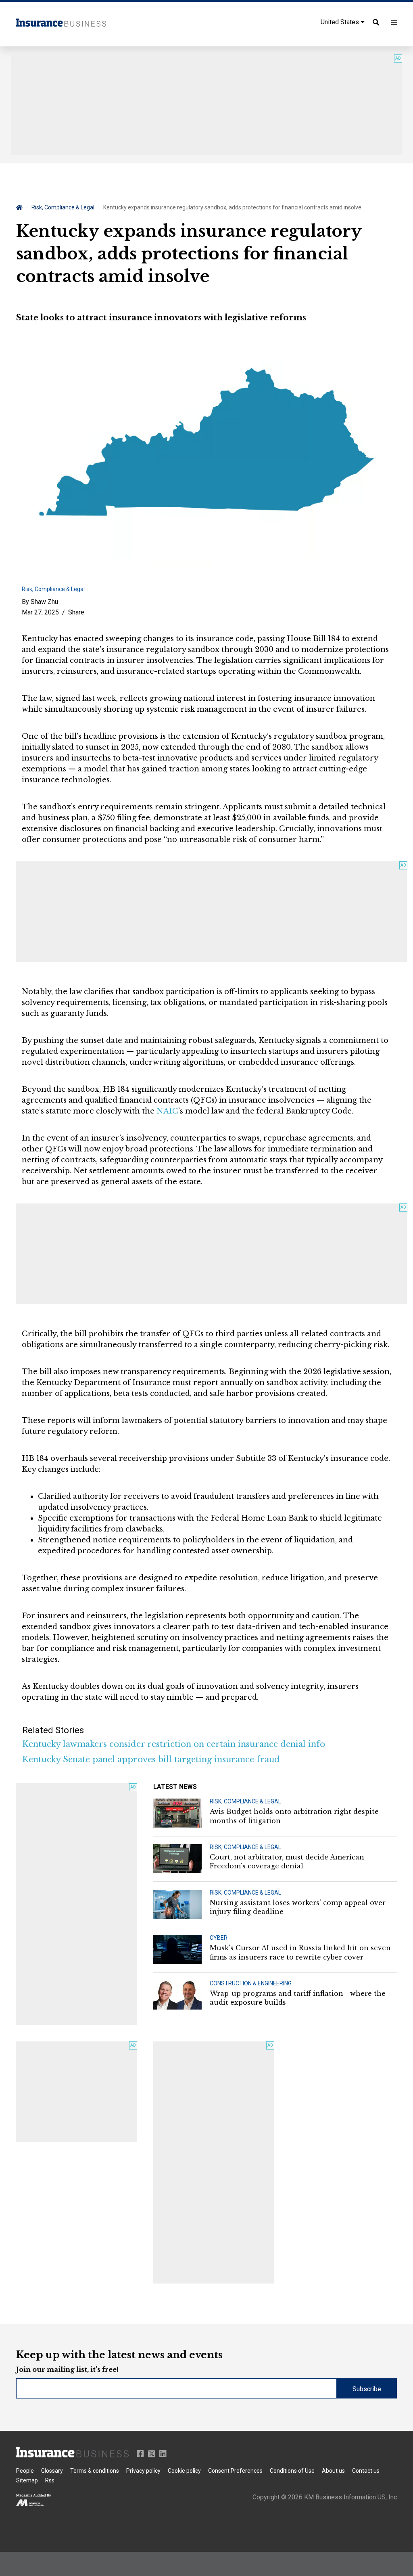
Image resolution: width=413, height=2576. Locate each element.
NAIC (167, 1111)
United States (341, 22)
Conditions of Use (292, 2471)
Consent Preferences (235, 2471)
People (25, 2471)
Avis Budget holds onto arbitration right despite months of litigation (294, 1816)
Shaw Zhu (44, 602)
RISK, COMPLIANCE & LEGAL (245, 1801)
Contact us (366, 2471)
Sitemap (27, 2480)
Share (76, 612)
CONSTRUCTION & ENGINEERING (251, 1983)
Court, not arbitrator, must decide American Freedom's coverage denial (287, 1861)
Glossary (52, 2471)
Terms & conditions (95, 2471)
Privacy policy (143, 2471)
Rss (50, 2480)
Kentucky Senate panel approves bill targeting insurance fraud (151, 1759)
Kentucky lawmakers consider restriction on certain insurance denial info (174, 1744)
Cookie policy (184, 2471)
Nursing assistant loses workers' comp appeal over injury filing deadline (298, 1907)
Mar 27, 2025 (40, 612)
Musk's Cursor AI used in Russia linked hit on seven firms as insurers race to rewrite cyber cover (300, 1952)
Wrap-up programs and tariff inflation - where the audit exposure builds (298, 1998)
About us (333, 2471)
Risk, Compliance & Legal (63, 207)
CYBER (219, 1938)
